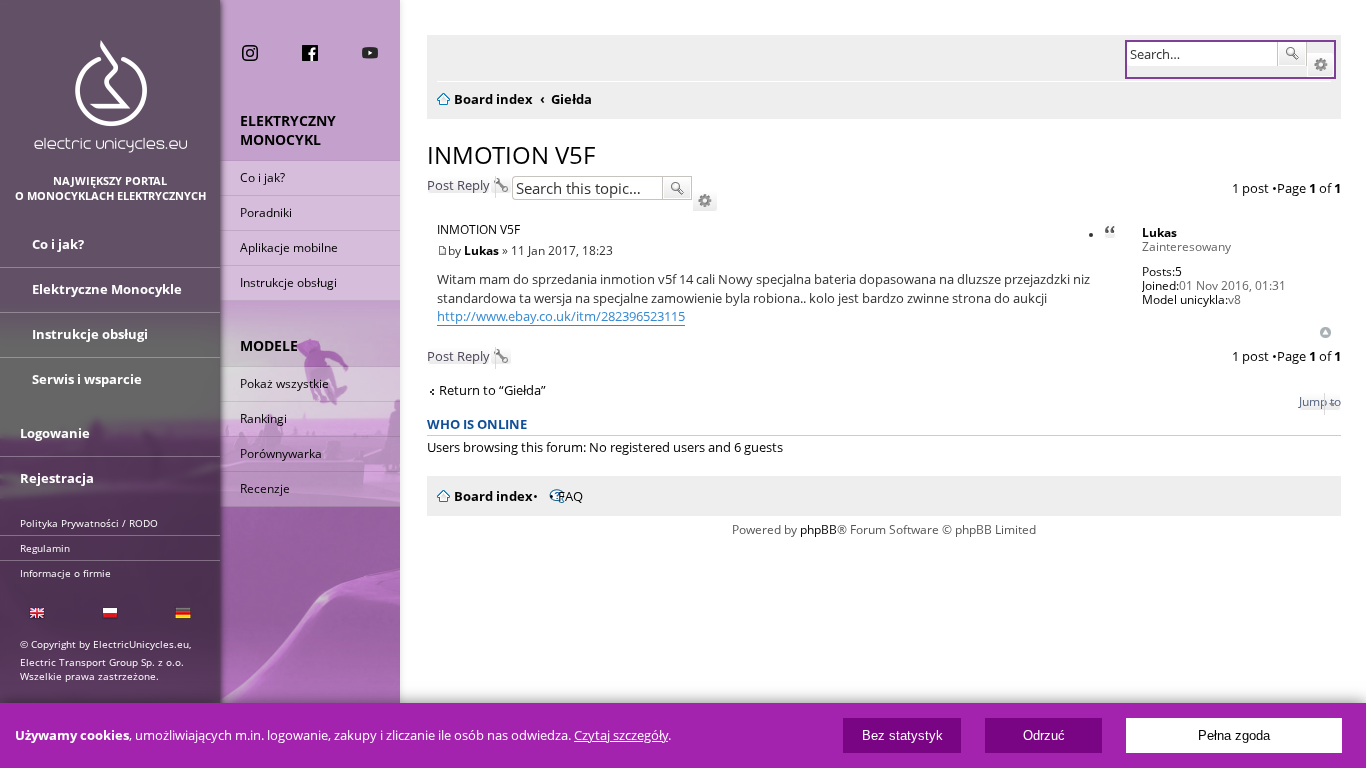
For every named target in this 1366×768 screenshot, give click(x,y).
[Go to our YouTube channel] (370, 53)
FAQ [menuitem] (570, 496)
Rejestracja (57, 478)
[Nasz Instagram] (250, 53)
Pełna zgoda (1234, 735)
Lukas (1159, 232)
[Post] (442, 250)
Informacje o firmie (65, 573)
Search (1292, 54)
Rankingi (263, 418)
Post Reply (458, 185)
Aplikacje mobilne (289, 247)
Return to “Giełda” (492, 390)
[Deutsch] (183, 613)
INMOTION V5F (511, 154)
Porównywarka (281, 453)
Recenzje (265, 488)
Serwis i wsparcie (87, 379)
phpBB (818, 529)
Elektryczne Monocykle (107, 289)
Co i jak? (262, 177)
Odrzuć (1044, 735)
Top (1325, 332)
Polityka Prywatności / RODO (89, 523)
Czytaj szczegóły (621, 735)
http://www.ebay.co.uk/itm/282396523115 (561, 316)
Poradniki (266, 212)
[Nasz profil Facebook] (310, 53)
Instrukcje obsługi (288, 282)
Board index (493, 496)
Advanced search (1320, 65)
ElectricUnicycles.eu (110, 96)
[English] (36, 613)
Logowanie (55, 433)
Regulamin (45, 548)
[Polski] (109, 613)
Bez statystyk (902, 735)
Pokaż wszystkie (284, 383)
